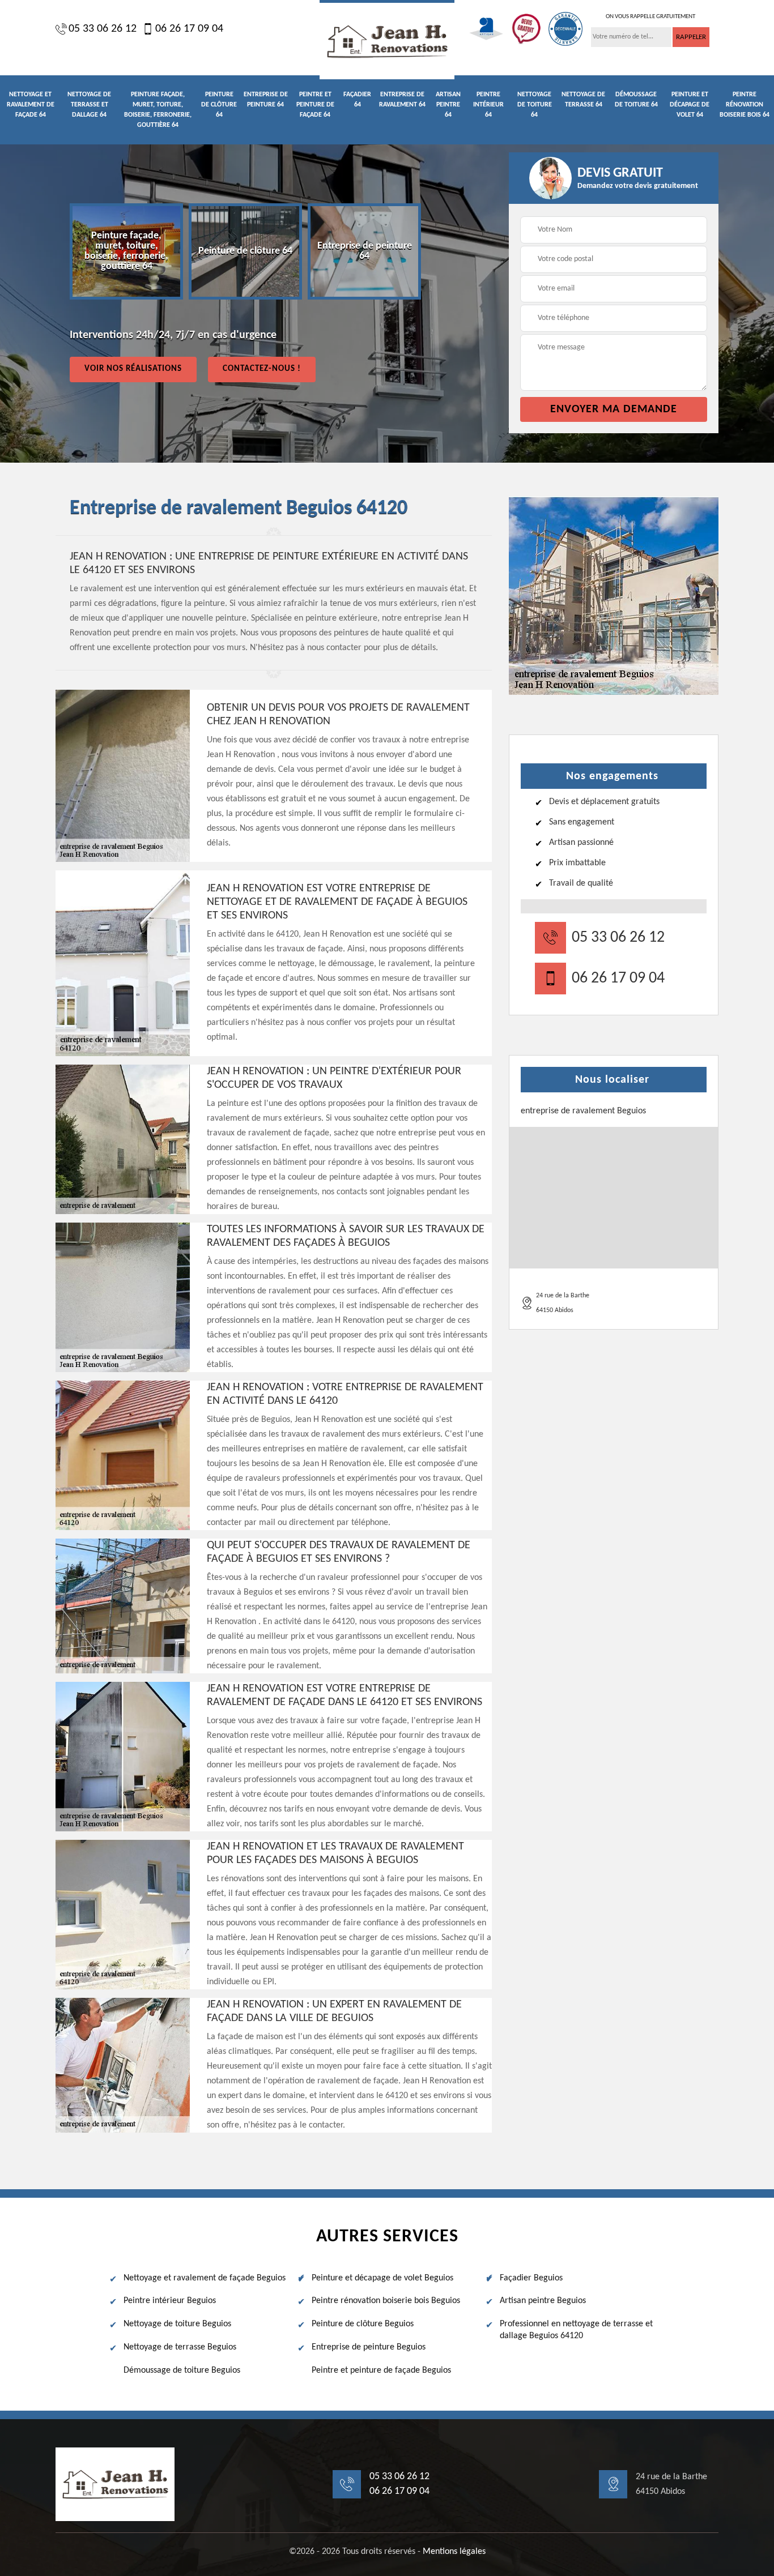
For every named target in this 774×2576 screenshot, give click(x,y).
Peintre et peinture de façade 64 (315, 105)
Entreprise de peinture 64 (266, 100)
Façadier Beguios (531, 2278)
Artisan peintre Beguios (543, 2301)
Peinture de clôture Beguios (363, 2324)
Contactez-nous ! (262, 369)
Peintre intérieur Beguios (170, 2301)
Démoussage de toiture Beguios (182, 2370)
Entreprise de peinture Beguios (369, 2347)
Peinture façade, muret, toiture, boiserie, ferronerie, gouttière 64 (158, 110)
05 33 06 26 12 (103, 29)
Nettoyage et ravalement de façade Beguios (205, 2278)
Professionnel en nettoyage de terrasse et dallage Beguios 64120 (576, 2330)
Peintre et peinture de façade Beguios (381, 2370)
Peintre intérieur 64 (488, 105)
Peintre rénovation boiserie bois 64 (745, 105)
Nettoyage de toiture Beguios (177, 2324)
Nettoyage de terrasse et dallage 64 (89, 105)
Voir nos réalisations (133, 369)
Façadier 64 (357, 100)
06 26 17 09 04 (189, 29)
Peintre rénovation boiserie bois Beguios (386, 2301)
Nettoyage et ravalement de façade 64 (31, 105)
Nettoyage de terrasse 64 (583, 100)
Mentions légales (454, 2552)
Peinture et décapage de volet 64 (690, 105)
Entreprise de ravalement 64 (402, 100)
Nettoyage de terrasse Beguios (180, 2347)
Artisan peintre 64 (448, 105)
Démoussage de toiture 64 (636, 100)
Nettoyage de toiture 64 (535, 105)
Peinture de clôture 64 (219, 105)
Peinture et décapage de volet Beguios (382, 2278)
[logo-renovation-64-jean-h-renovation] (387, 40)
